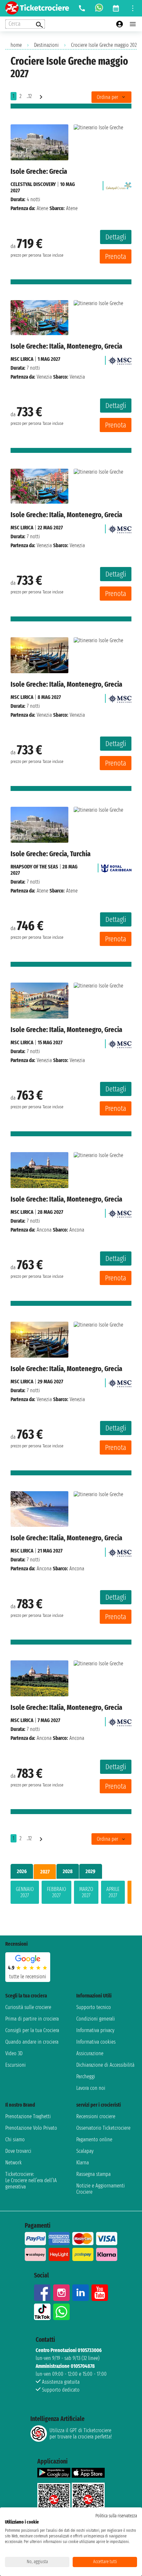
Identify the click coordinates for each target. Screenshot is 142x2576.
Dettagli (116, 237)
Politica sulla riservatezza (116, 2516)
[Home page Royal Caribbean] (116, 867)
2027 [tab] (45, 1872)
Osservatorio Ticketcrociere (103, 2128)
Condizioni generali (96, 2019)
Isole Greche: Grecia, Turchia (51, 854)
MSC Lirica (22, 359)
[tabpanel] (71, 1894)
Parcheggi (86, 2076)
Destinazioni (46, 45)
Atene (42, 208)
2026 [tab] (22, 1871)
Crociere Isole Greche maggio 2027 (105, 45)
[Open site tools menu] (133, 8)
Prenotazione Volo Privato (31, 2128)
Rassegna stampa (93, 2174)
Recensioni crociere (96, 2116)
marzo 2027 (86, 1892)
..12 (29, 96)
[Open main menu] (133, 24)
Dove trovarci (18, 2151)
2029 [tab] (90, 1871)
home (16, 45)
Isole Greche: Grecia (39, 171)
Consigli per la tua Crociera (32, 2030)
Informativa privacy (95, 2030)
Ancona (44, 1230)
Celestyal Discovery (33, 184)
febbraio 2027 (56, 1892)
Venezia (44, 377)
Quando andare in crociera (32, 2042)
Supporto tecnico (94, 2007)
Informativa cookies (96, 2042)
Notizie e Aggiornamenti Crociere (101, 2189)
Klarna (83, 2163)
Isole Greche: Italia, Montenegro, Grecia (66, 346)
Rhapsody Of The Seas (34, 867)
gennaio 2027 (25, 1892)
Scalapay (85, 2151)
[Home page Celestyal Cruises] (119, 184)
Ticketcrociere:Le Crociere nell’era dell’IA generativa (31, 2180)
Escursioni (16, 2065)
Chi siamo (15, 2139)
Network (14, 2163)
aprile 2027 (113, 1892)
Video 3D (14, 2053)
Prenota (116, 256)
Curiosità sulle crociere (28, 2007)
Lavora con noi (91, 2088)
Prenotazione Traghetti (28, 2116)
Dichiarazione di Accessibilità (105, 2065)
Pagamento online (94, 2139)
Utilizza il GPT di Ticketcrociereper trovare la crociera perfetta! (81, 2434)
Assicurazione (90, 2053)
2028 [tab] (68, 1871)
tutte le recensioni (28, 1977)
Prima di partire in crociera (32, 2019)
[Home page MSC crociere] (120, 359)
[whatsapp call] (99, 8)
